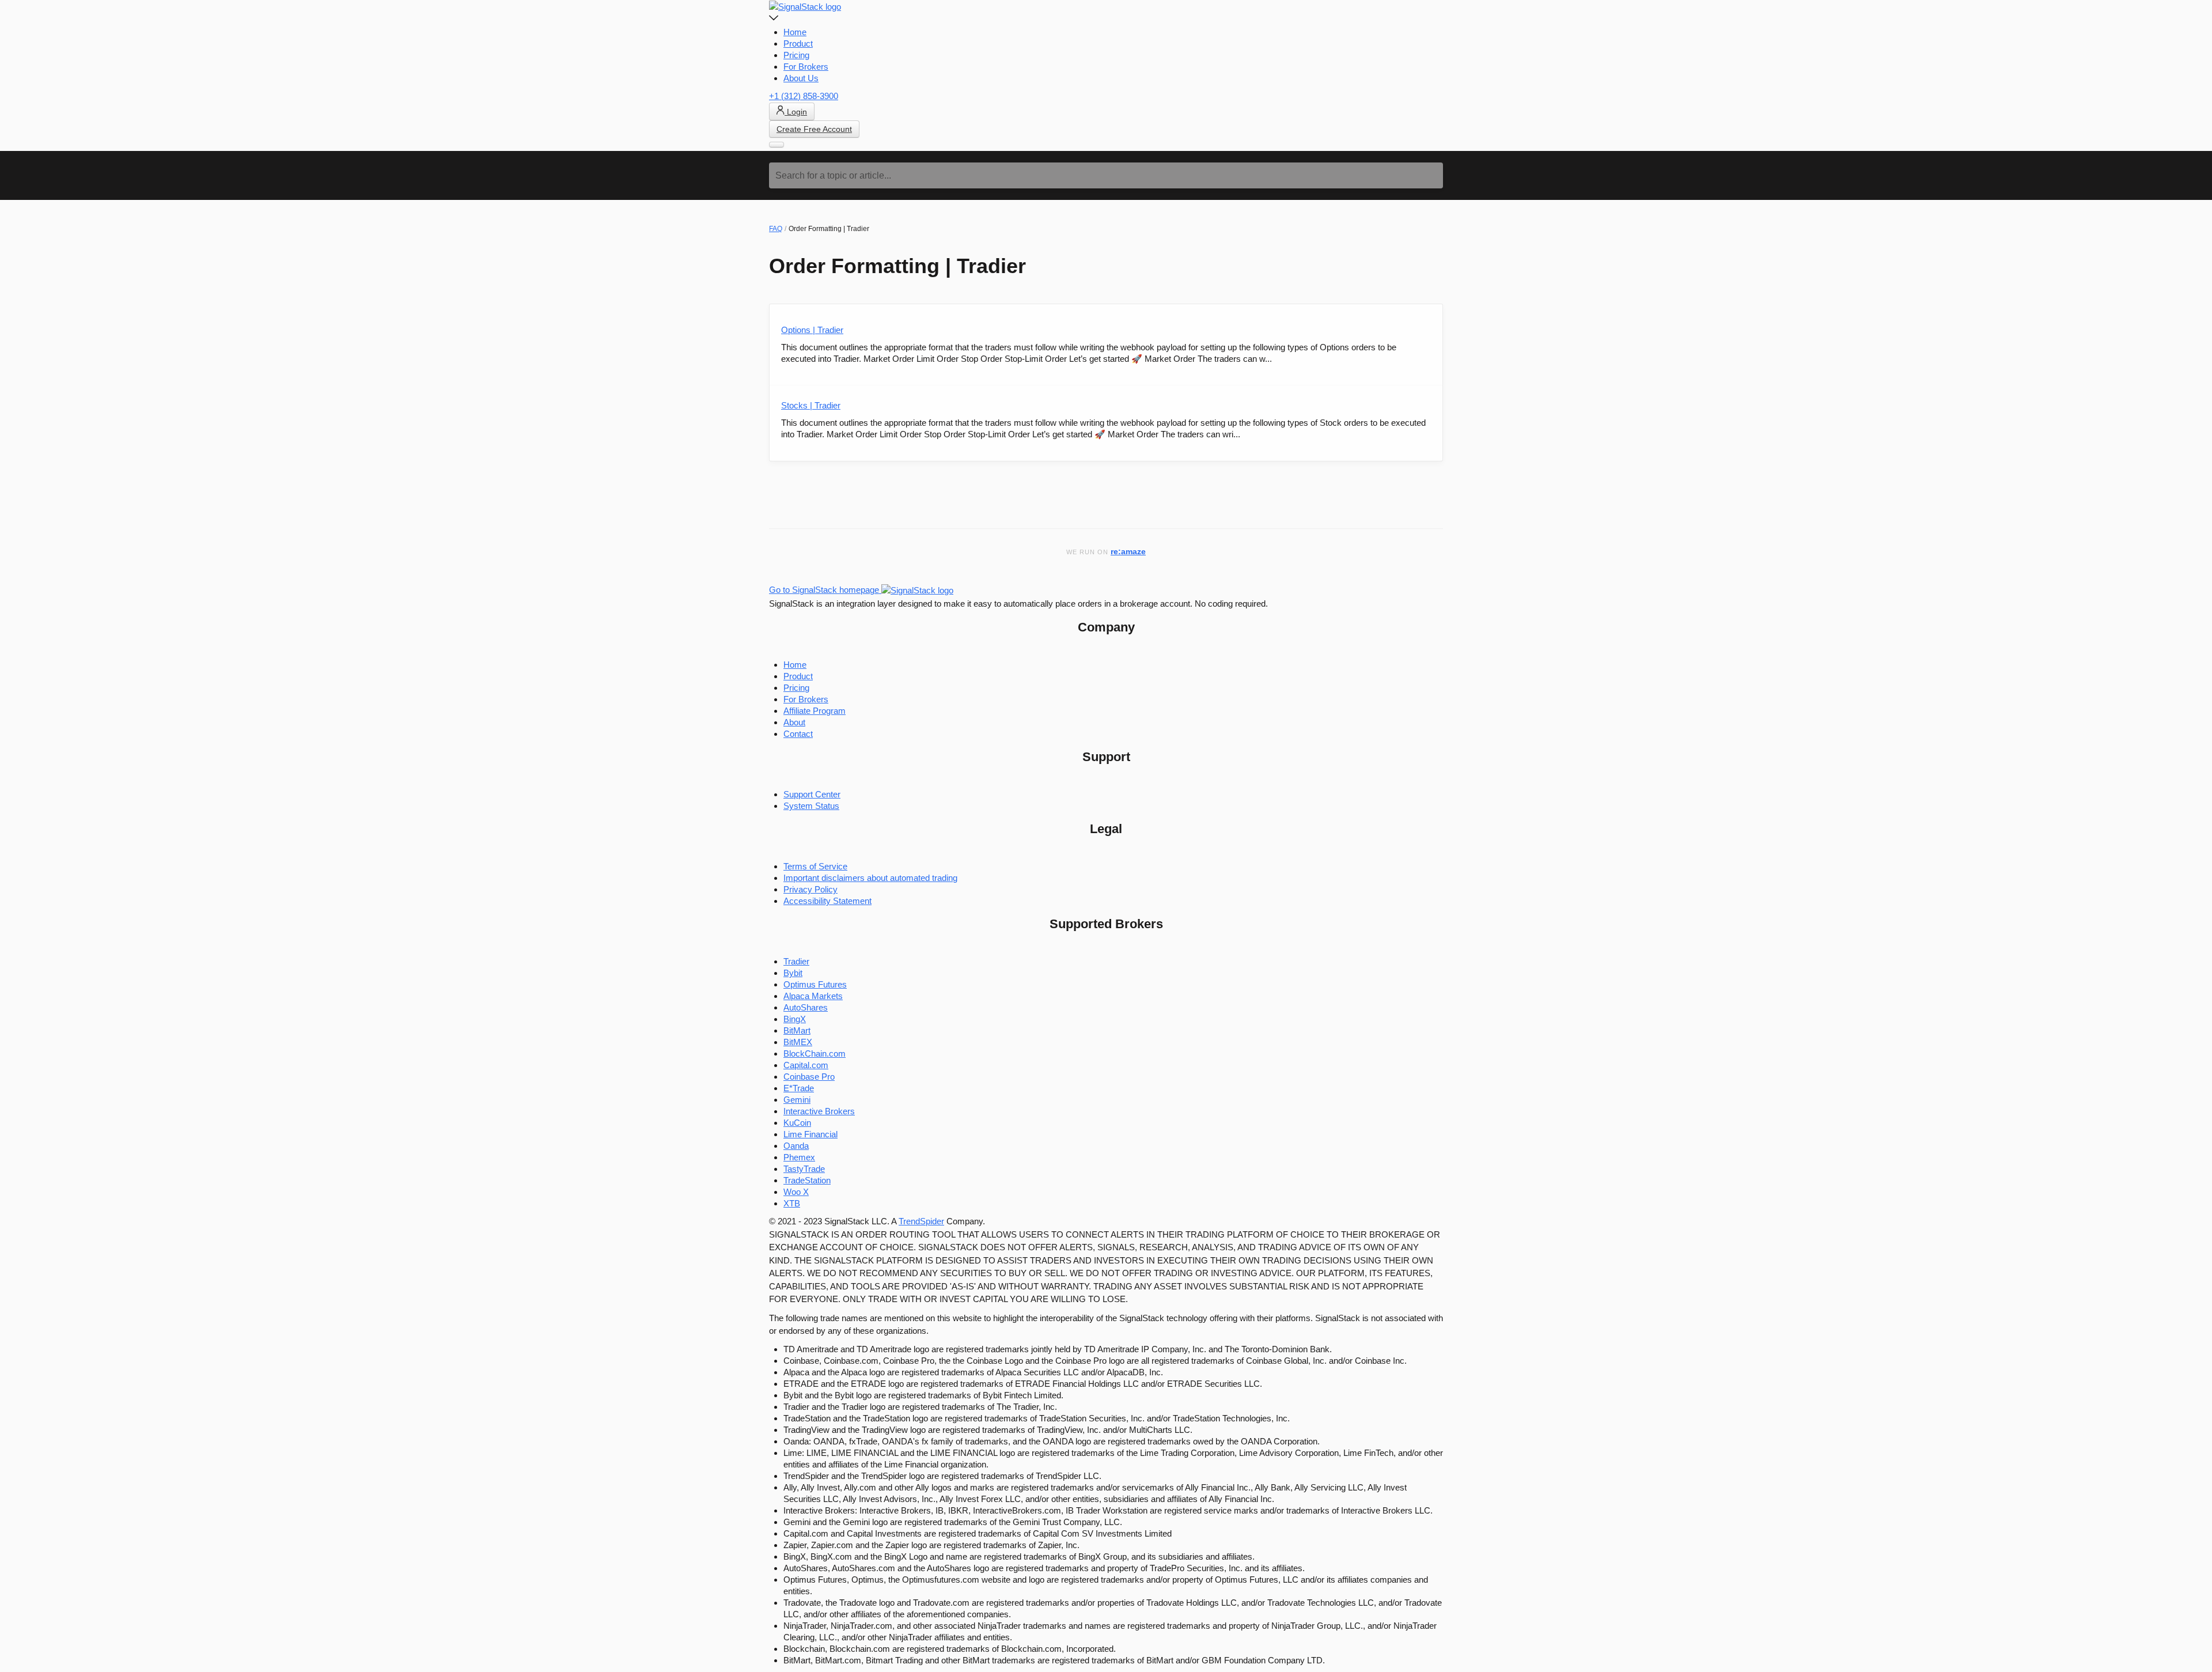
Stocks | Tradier (811, 405)
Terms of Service (815, 866)
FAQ (776, 229)
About (794, 722)
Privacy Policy (810, 889)
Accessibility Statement (827, 901)
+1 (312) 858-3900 (804, 96)
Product (798, 43)
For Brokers (806, 67)
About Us (801, 78)
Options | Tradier (812, 330)
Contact (798, 734)
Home (795, 32)
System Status (811, 806)
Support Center (812, 794)
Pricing (796, 55)
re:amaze (1128, 552)
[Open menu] (777, 145)
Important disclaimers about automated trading (870, 878)
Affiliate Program (815, 711)
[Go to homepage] (805, 6)
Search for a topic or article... (833, 175)
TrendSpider (921, 1221)
